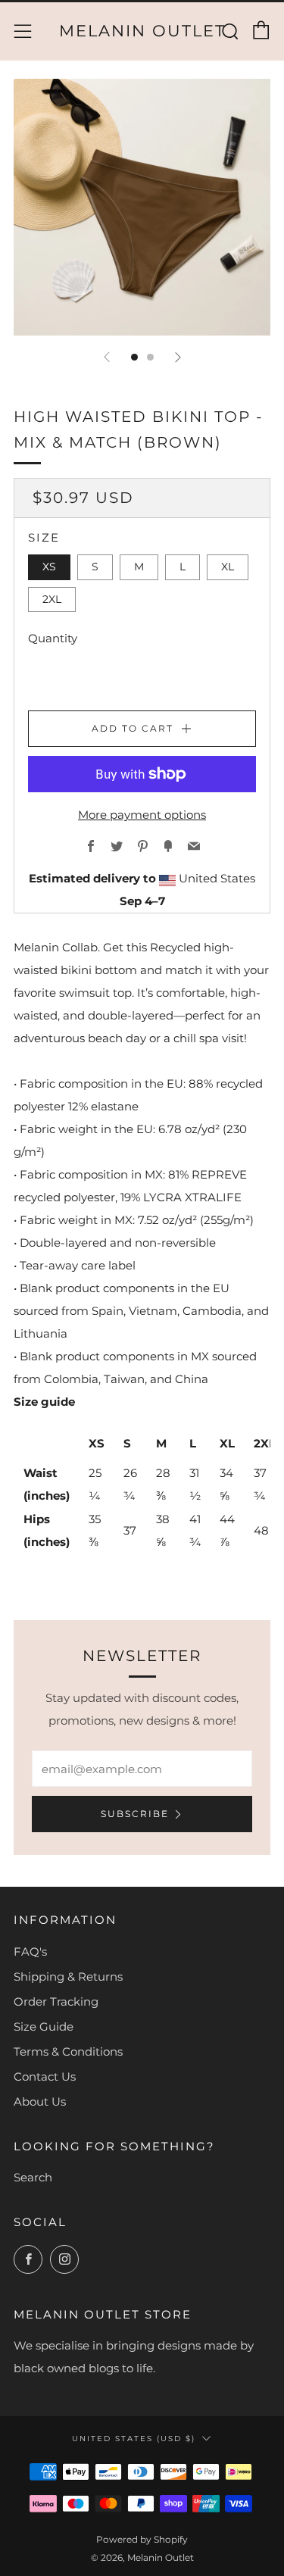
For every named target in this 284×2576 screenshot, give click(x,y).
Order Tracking (56, 2001)
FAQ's (30, 1952)
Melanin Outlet (142, 31)
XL (228, 567)
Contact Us (45, 2076)
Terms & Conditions (68, 2051)
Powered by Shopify (142, 2539)
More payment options (142, 815)
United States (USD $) (134, 2438)
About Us (40, 2101)
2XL (52, 599)
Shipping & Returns (68, 1976)
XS (49, 567)
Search (33, 2177)
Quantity (53, 638)
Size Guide (44, 2026)
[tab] (134, 357)
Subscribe (135, 1814)
